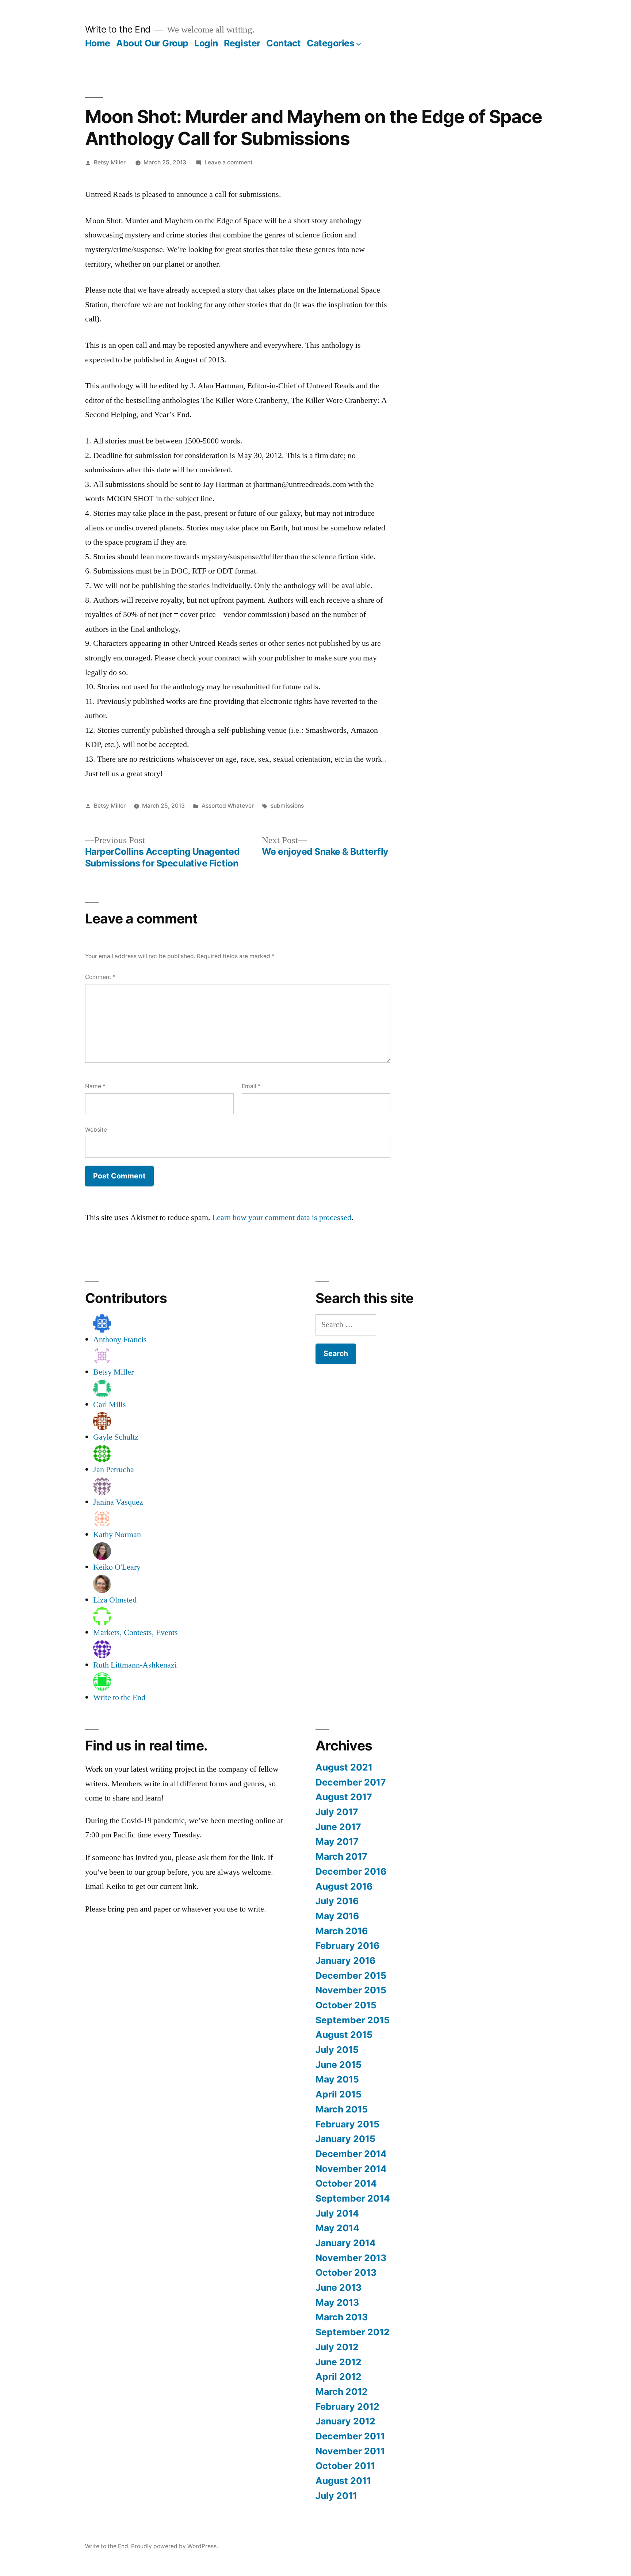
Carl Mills (110, 1405)
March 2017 (341, 1856)
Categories (330, 43)
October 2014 (346, 2183)
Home (98, 43)
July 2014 (337, 2213)
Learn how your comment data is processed (282, 1217)
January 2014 (346, 2243)
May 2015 (337, 2079)
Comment (100, 977)
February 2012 (347, 2407)
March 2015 (342, 2109)
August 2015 (344, 2035)
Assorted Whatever (228, 806)
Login (206, 43)
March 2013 (342, 2317)
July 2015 (337, 2050)
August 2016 (344, 1886)
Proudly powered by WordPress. (175, 2546)
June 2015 (339, 2065)
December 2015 (351, 1975)
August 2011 (343, 2481)
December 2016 (351, 1871)
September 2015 (353, 2020)
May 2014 (337, 2228)
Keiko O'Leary (117, 1567)
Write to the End (118, 29)
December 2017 (351, 1782)
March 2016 (342, 1931)
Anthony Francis (120, 1340)
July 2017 (337, 1812)
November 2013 (351, 2258)
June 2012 (339, 2362)
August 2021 (344, 1767)
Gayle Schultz (116, 1437)
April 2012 (339, 2377)
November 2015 (351, 1990)
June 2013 (339, 2287)
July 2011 (336, 2496)
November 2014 (351, 2169)
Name (95, 1086)
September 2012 (353, 2332)
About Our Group (152, 43)
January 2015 (345, 2139)
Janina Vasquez (118, 1502)
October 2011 (345, 2466)
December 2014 (351, 2154)
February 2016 (347, 1946)
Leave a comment (229, 162)
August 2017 (344, 1797)
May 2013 (337, 2302)
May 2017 (337, 1841)
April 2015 (339, 2094)
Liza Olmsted (115, 1600)
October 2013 (346, 2272)
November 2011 (350, 2451)
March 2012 (342, 2392)
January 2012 (345, 2421)
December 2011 (350, 2436)
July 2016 (337, 1901)
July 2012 (337, 2347)
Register (242, 43)
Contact (284, 43)
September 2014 (353, 2198)
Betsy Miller (110, 162)
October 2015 (346, 2005)
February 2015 (347, 2124)
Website (96, 1130)
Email (251, 1086)
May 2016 (337, 1916)
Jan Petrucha (114, 1470)
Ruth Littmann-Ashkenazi (135, 1665)
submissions (287, 806)
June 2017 (338, 1827)
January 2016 (345, 1960)
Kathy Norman (117, 1535)
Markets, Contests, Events (135, 1632)
